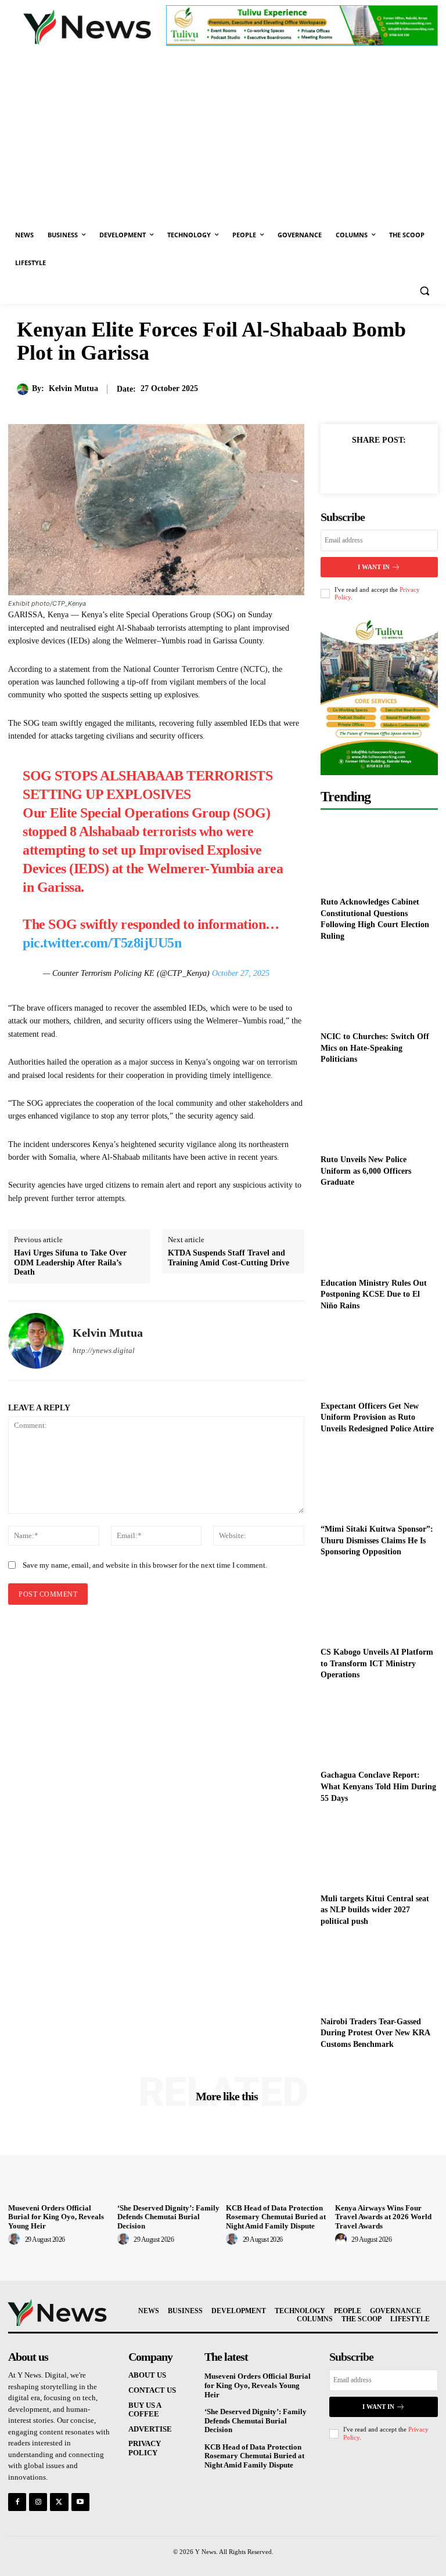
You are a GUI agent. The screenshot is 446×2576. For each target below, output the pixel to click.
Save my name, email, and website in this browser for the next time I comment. (145, 1565)
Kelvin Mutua (73, 388)
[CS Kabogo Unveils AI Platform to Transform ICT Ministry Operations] (379, 1604)
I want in (374, 567)
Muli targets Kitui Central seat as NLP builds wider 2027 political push (375, 1910)
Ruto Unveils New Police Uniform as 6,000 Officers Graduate (366, 1171)
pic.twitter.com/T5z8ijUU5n (102, 943)
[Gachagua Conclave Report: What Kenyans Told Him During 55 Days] (379, 1727)
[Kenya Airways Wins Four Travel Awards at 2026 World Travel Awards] (387, 2161)
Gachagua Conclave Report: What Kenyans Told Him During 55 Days (378, 1786)
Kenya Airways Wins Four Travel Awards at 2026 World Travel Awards (383, 2217)
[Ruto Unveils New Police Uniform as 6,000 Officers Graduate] (379, 1112)
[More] (406, 466)
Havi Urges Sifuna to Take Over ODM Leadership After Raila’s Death (70, 1263)
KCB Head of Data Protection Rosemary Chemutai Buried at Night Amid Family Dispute (276, 2217)
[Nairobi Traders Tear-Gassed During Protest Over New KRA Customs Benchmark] (379, 1973)
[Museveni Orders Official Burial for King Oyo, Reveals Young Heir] (60, 2161)
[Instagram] (38, 2502)
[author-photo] (16, 2239)
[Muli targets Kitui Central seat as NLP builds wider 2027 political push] (379, 1850)
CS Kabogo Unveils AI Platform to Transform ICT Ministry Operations (377, 1663)
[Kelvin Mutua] (24, 389)
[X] (379, 466)
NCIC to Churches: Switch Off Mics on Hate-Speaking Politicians (375, 1048)
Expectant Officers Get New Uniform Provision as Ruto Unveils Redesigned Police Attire (377, 1417)
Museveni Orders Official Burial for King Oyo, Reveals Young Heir (56, 2217)
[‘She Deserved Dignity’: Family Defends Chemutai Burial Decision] (169, 2161)
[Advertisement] (223, 134)
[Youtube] (80, 2502)
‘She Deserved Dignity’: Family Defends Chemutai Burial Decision (168, 2217)
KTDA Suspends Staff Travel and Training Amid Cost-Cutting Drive (229, 1258)
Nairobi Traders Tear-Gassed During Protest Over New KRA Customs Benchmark (375, 2033)
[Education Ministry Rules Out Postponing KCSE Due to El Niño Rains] (379, 1235)
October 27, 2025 (241, 973)
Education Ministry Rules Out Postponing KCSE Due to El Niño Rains (374, 1294)
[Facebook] (352, 466)
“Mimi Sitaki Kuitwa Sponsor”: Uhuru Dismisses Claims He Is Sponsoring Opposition (377, 1540)
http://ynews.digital (104, 1350)
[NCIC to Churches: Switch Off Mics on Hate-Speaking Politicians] (379, 989)
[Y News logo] (87, 27)
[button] (424, 291)
